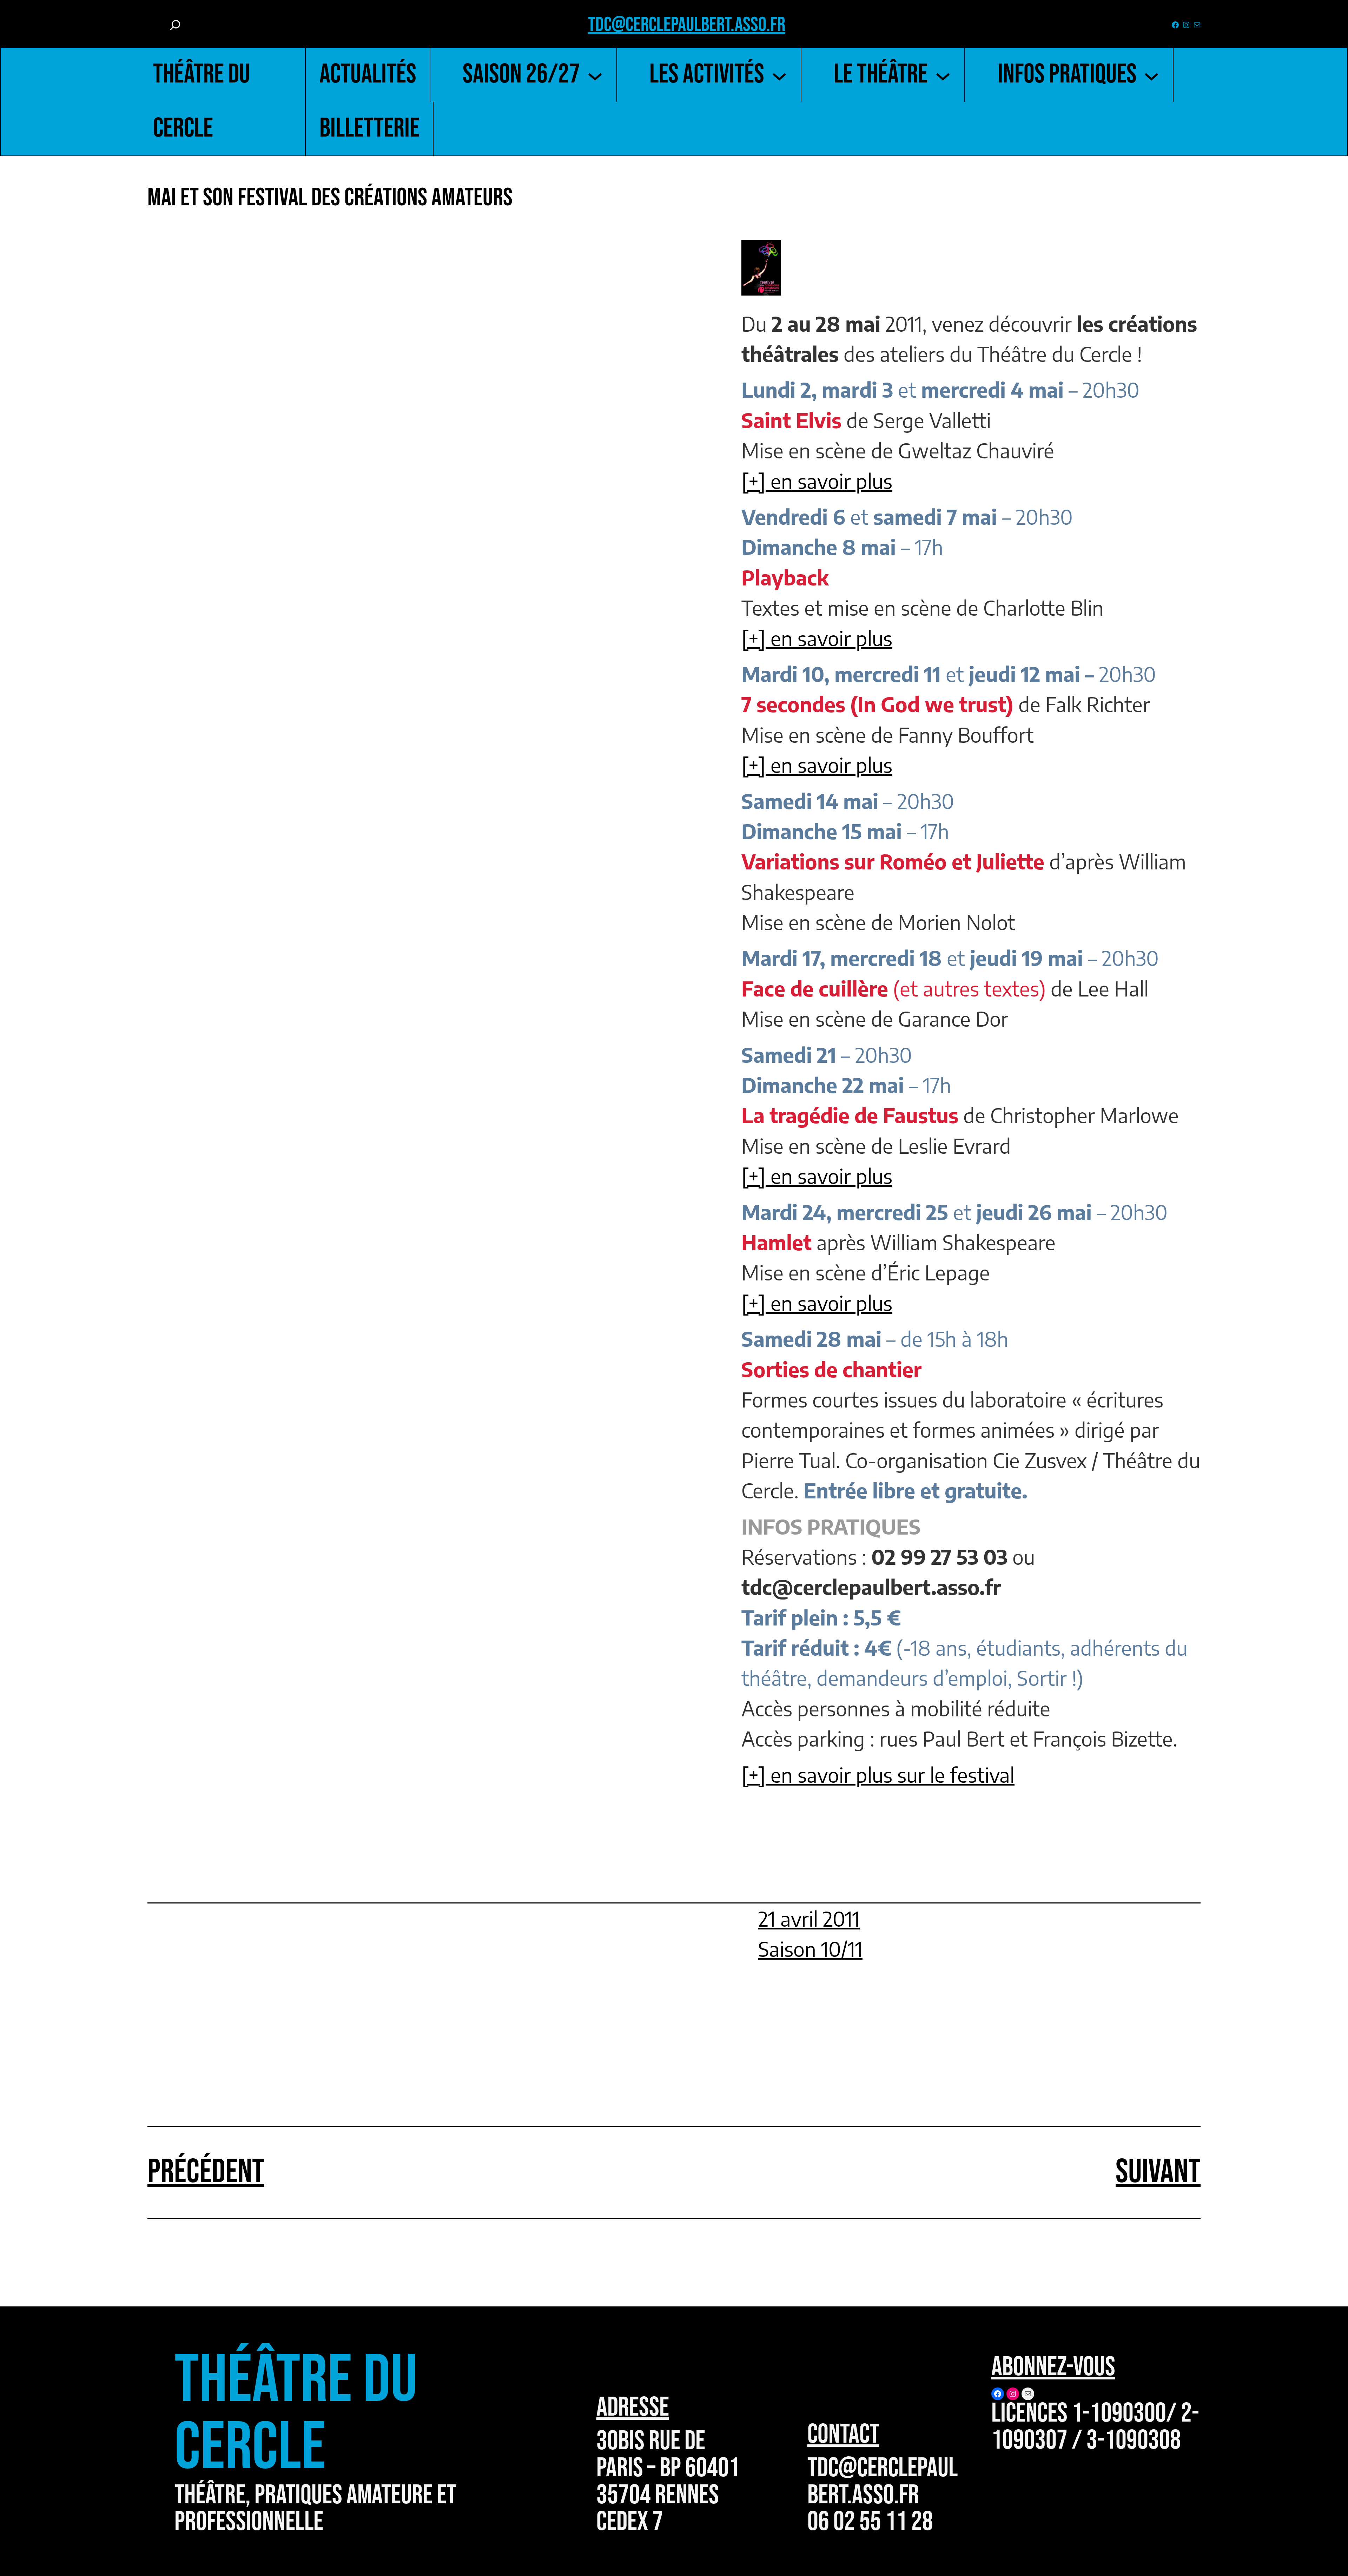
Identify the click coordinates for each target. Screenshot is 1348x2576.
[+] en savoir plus (817, 481)
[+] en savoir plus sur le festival (878, 1775)
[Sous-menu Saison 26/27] (595, 75)
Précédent (206, 2172)
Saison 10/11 (810, 1949)
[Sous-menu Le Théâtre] (943, 75)
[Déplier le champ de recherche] (175, 25)
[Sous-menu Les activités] (779, 75)
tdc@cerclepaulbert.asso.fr (687, 25)
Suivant (1158, 2172)
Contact (843, 2435)
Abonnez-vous (1053, 2367)
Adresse (633, 2408)
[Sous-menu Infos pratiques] (1151, 75)
